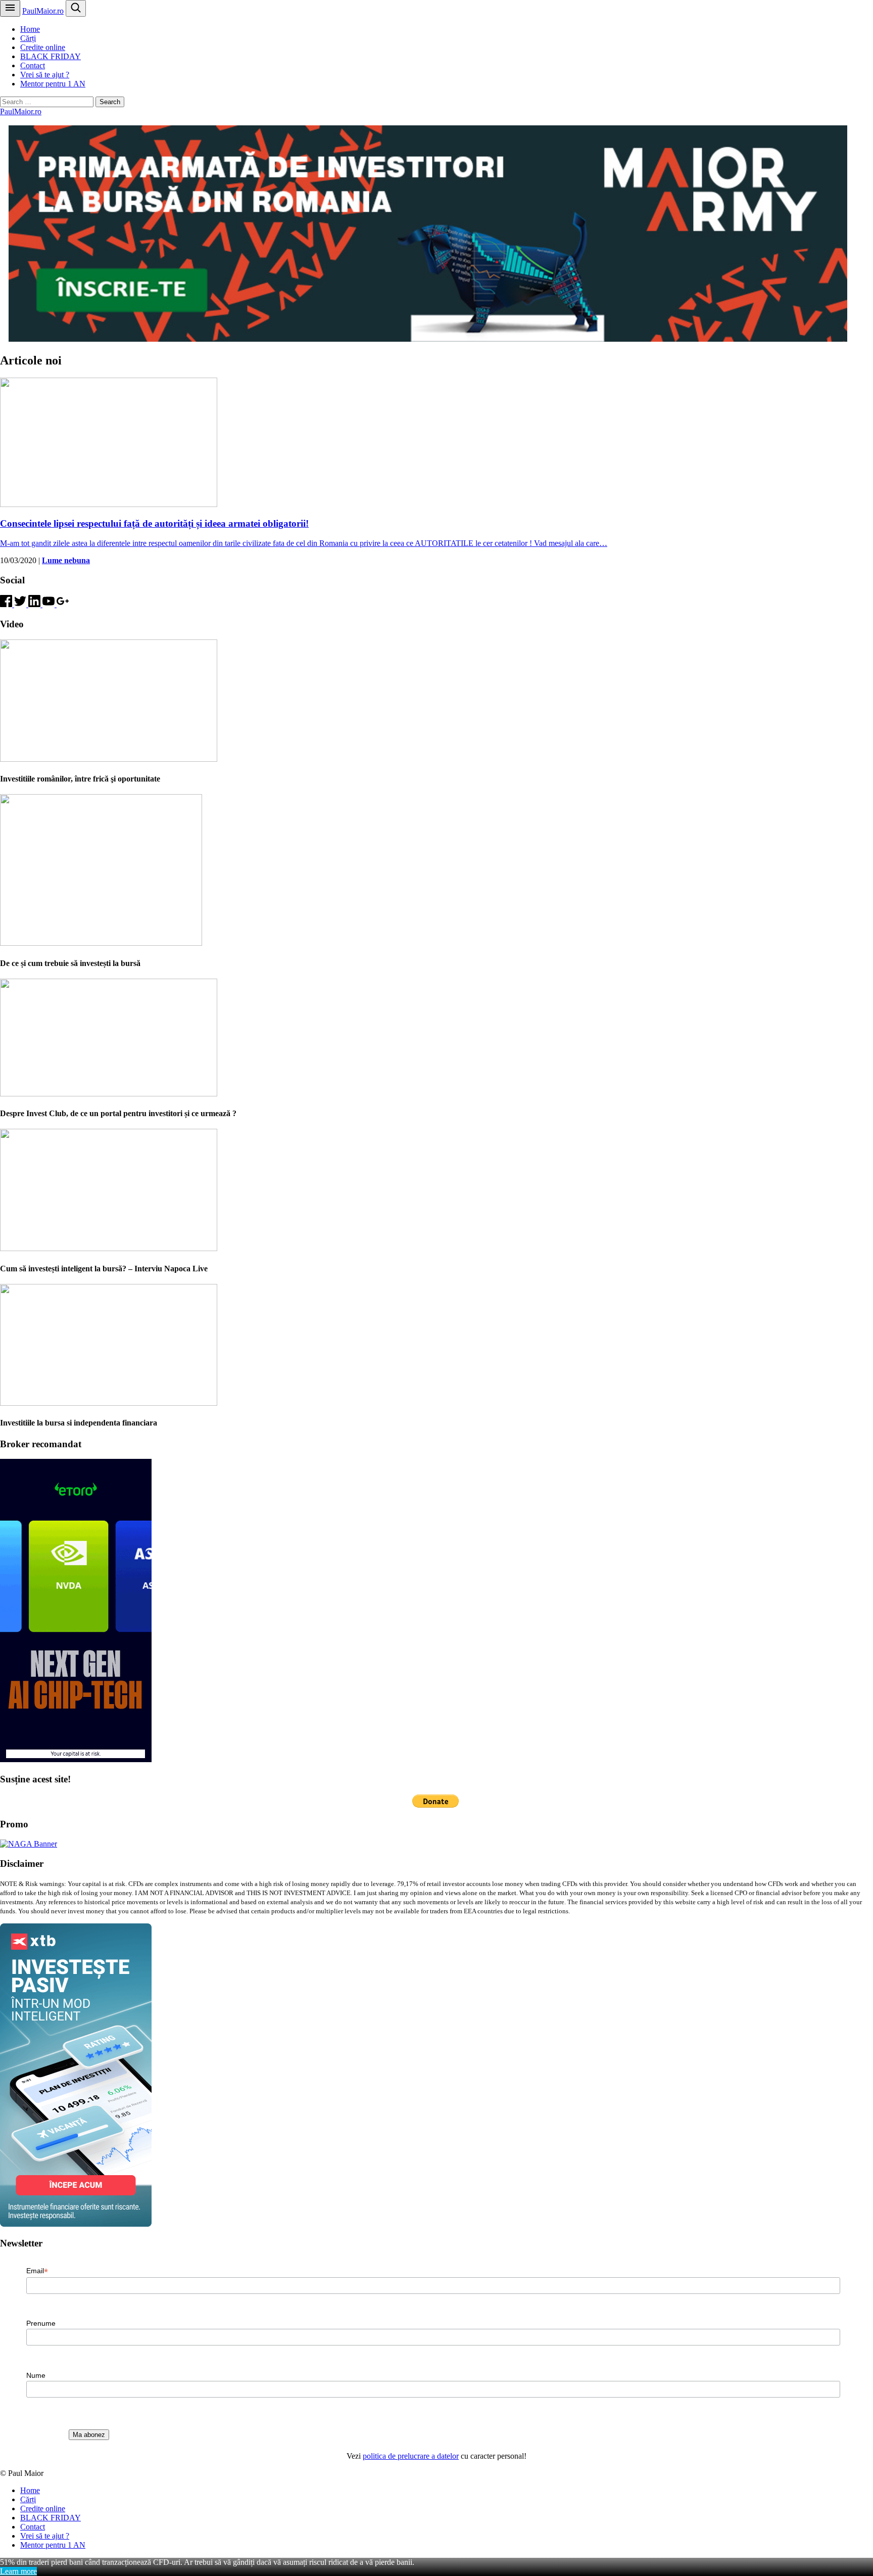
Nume (36, 2375)
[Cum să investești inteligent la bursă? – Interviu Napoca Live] (109, 1248)
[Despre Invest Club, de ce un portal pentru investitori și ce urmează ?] (109, 1094)
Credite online (43, 47)
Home (30, 29)
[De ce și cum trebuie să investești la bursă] (101, 943)
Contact (33, 65)
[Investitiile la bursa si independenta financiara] (109, 1403)
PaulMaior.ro (43, 11)
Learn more (18, 2571)
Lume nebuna (66, 560)
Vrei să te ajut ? (45, 75)
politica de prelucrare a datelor (411, 2456)
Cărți (28, 38)
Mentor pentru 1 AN (53, 84)
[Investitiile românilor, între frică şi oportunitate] (109, 759)
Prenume (41, 2323)
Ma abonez (89, 2435)
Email (37, 2271)
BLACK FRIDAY (51, 56)
